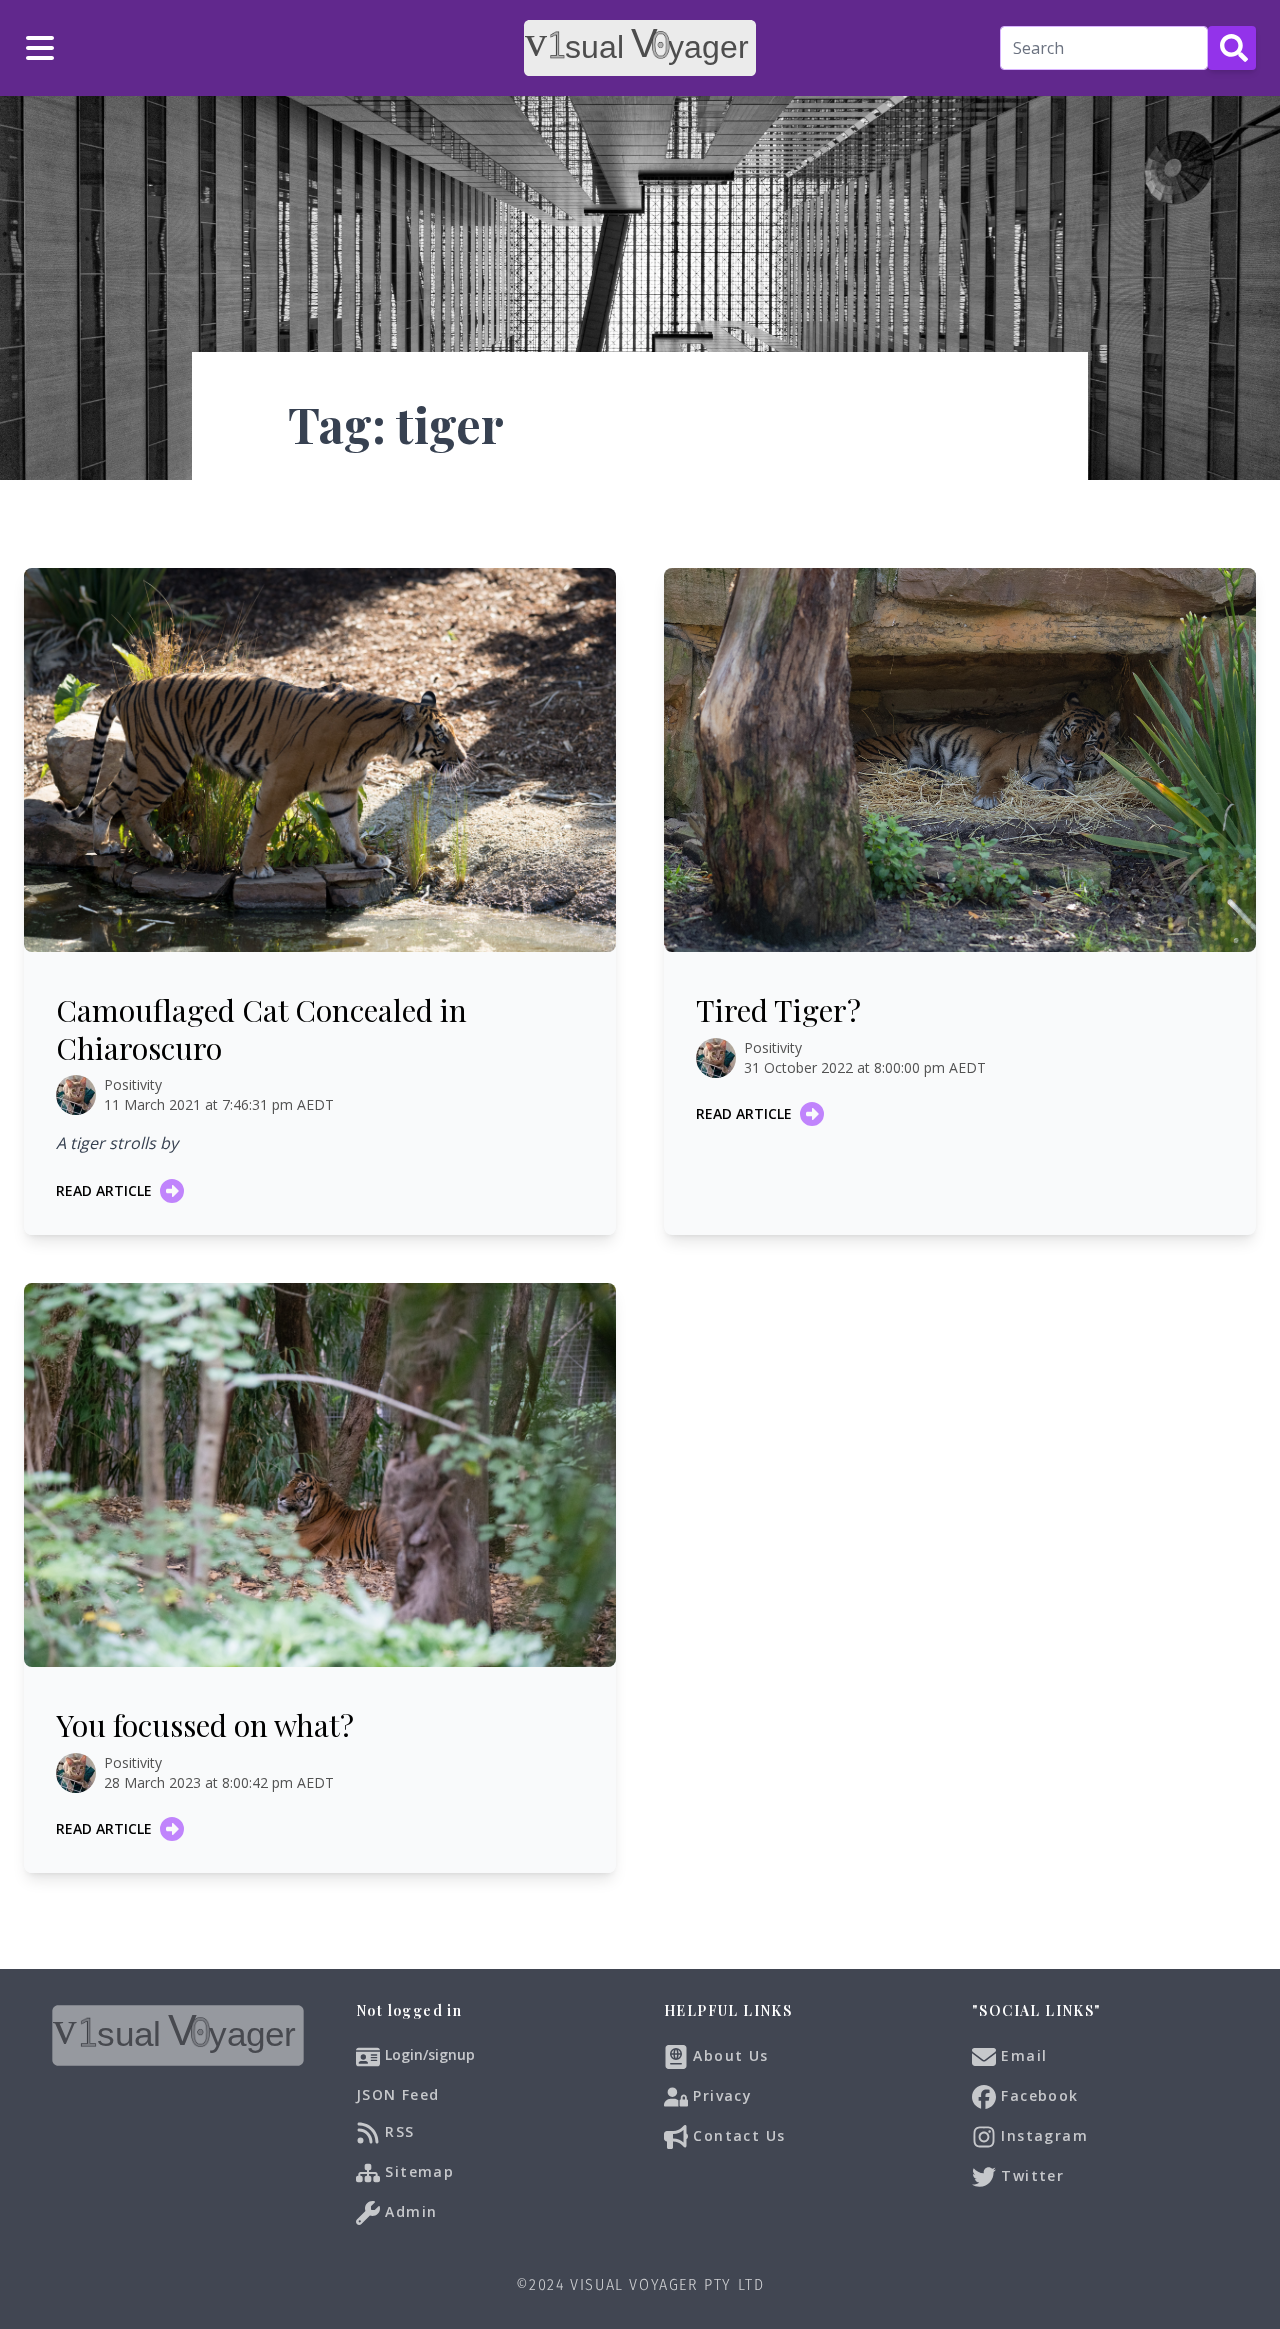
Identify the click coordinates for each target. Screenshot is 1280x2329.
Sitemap (417, 2170)
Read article (104, 1190)
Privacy (720, 2094)
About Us (728, 2054)
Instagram (1042, 2134)
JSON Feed (398, 2094)
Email (1021, 2054)
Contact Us (736, 2134)
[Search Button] (1232, 48)
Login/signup (430, 2054)
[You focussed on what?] (320, 1475)
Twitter (1030, 2174)
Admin (408, 2210)
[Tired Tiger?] (960, 760)
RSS (397, 2130)
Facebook (1037, 2094)
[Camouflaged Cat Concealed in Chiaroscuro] (320, 760)
